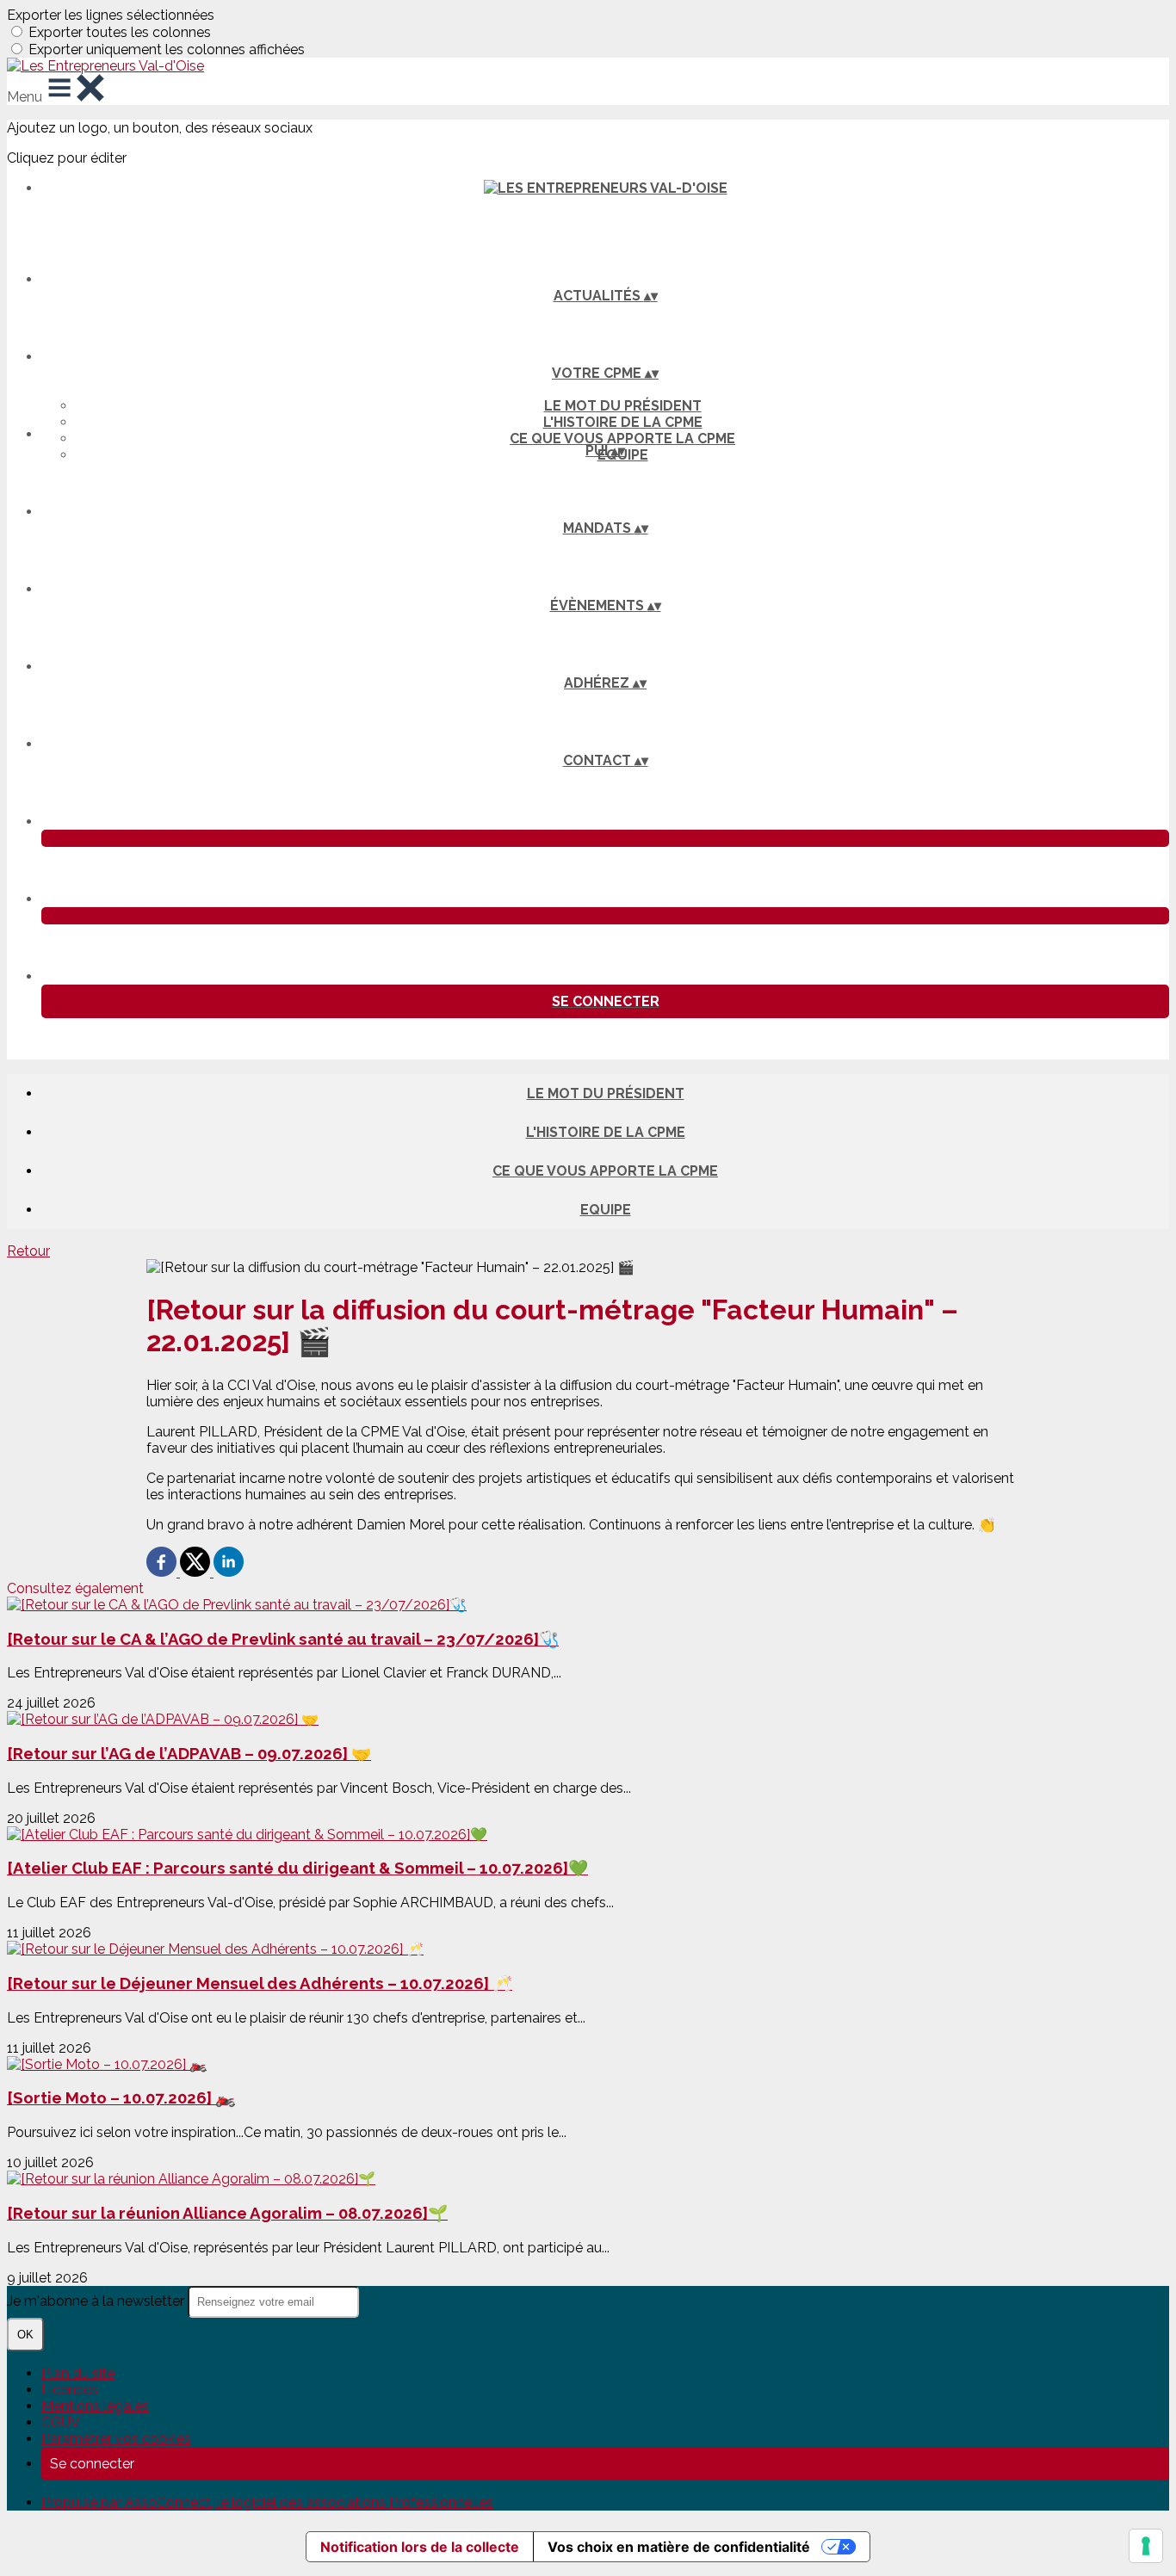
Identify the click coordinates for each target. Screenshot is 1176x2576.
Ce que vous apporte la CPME (622, 439)
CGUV (61, 2422)
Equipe (606, 1210)
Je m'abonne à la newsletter (97, 2301)
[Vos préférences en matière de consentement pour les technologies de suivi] (1146, 2546)
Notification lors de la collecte (420, 2547)
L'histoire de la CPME (623, 422)
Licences (70, 2390)
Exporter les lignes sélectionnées (111, 15)
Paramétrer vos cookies (116, 2439)
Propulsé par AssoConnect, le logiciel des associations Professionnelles (267, 2502)
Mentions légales (95, 2406)
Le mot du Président (623, 406)
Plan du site (78, 2373)
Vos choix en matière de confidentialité (679, 2547)
